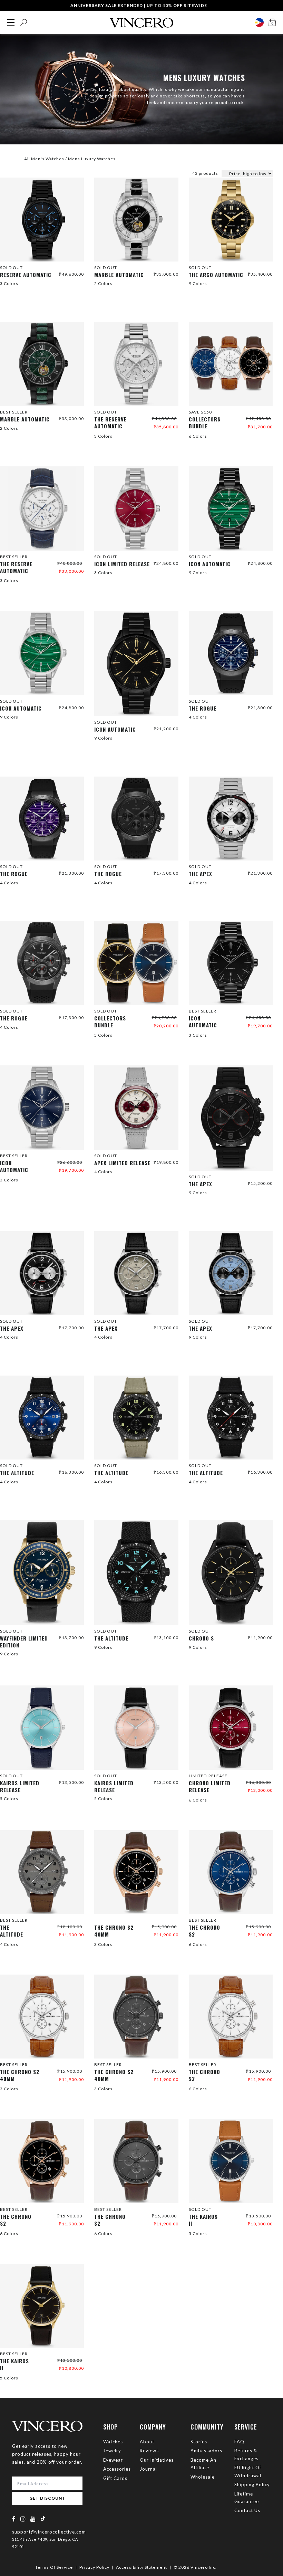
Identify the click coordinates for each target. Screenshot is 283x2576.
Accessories (117, 2469)
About (147, 2442)
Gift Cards (115, 2478)
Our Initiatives (157, 2460)
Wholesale (203, 2477)
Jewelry (112, 2451)
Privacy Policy (94, 2567)
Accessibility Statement (141, 2567)
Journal (148, 2469)
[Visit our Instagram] (23, 2519)
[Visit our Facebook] (14, 2519)
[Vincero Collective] (141, 20)
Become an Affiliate (203, 2464)
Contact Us (247, 2510)
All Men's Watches (44, 159)
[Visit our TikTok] (43, 2518)
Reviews (149, 2451)
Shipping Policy (252, 2484)
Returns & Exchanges (246, 2454)
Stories (199, 2442)
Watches (113, 2442)
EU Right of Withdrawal (248, 2471)
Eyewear (113, 2460)
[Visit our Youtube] (33, 2519)
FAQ (239, 2442)
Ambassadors (206, 2451)
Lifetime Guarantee (247, 2498)
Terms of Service (54, 2567)
